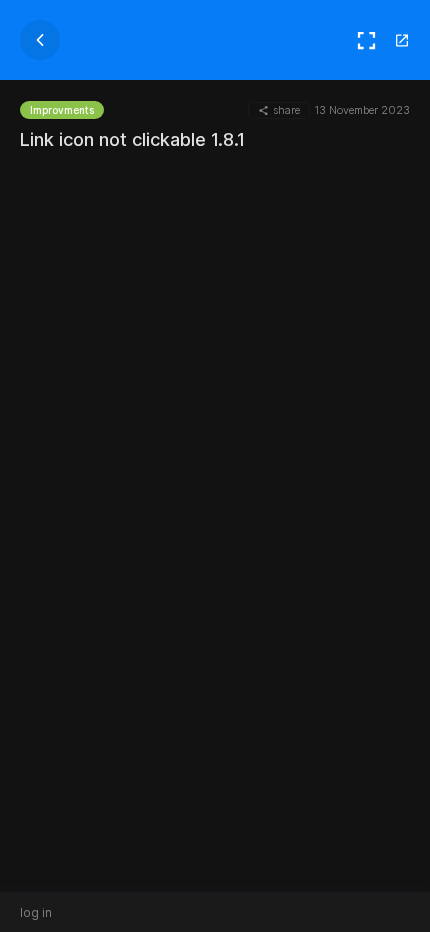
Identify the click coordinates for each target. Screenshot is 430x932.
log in (36, 912)
